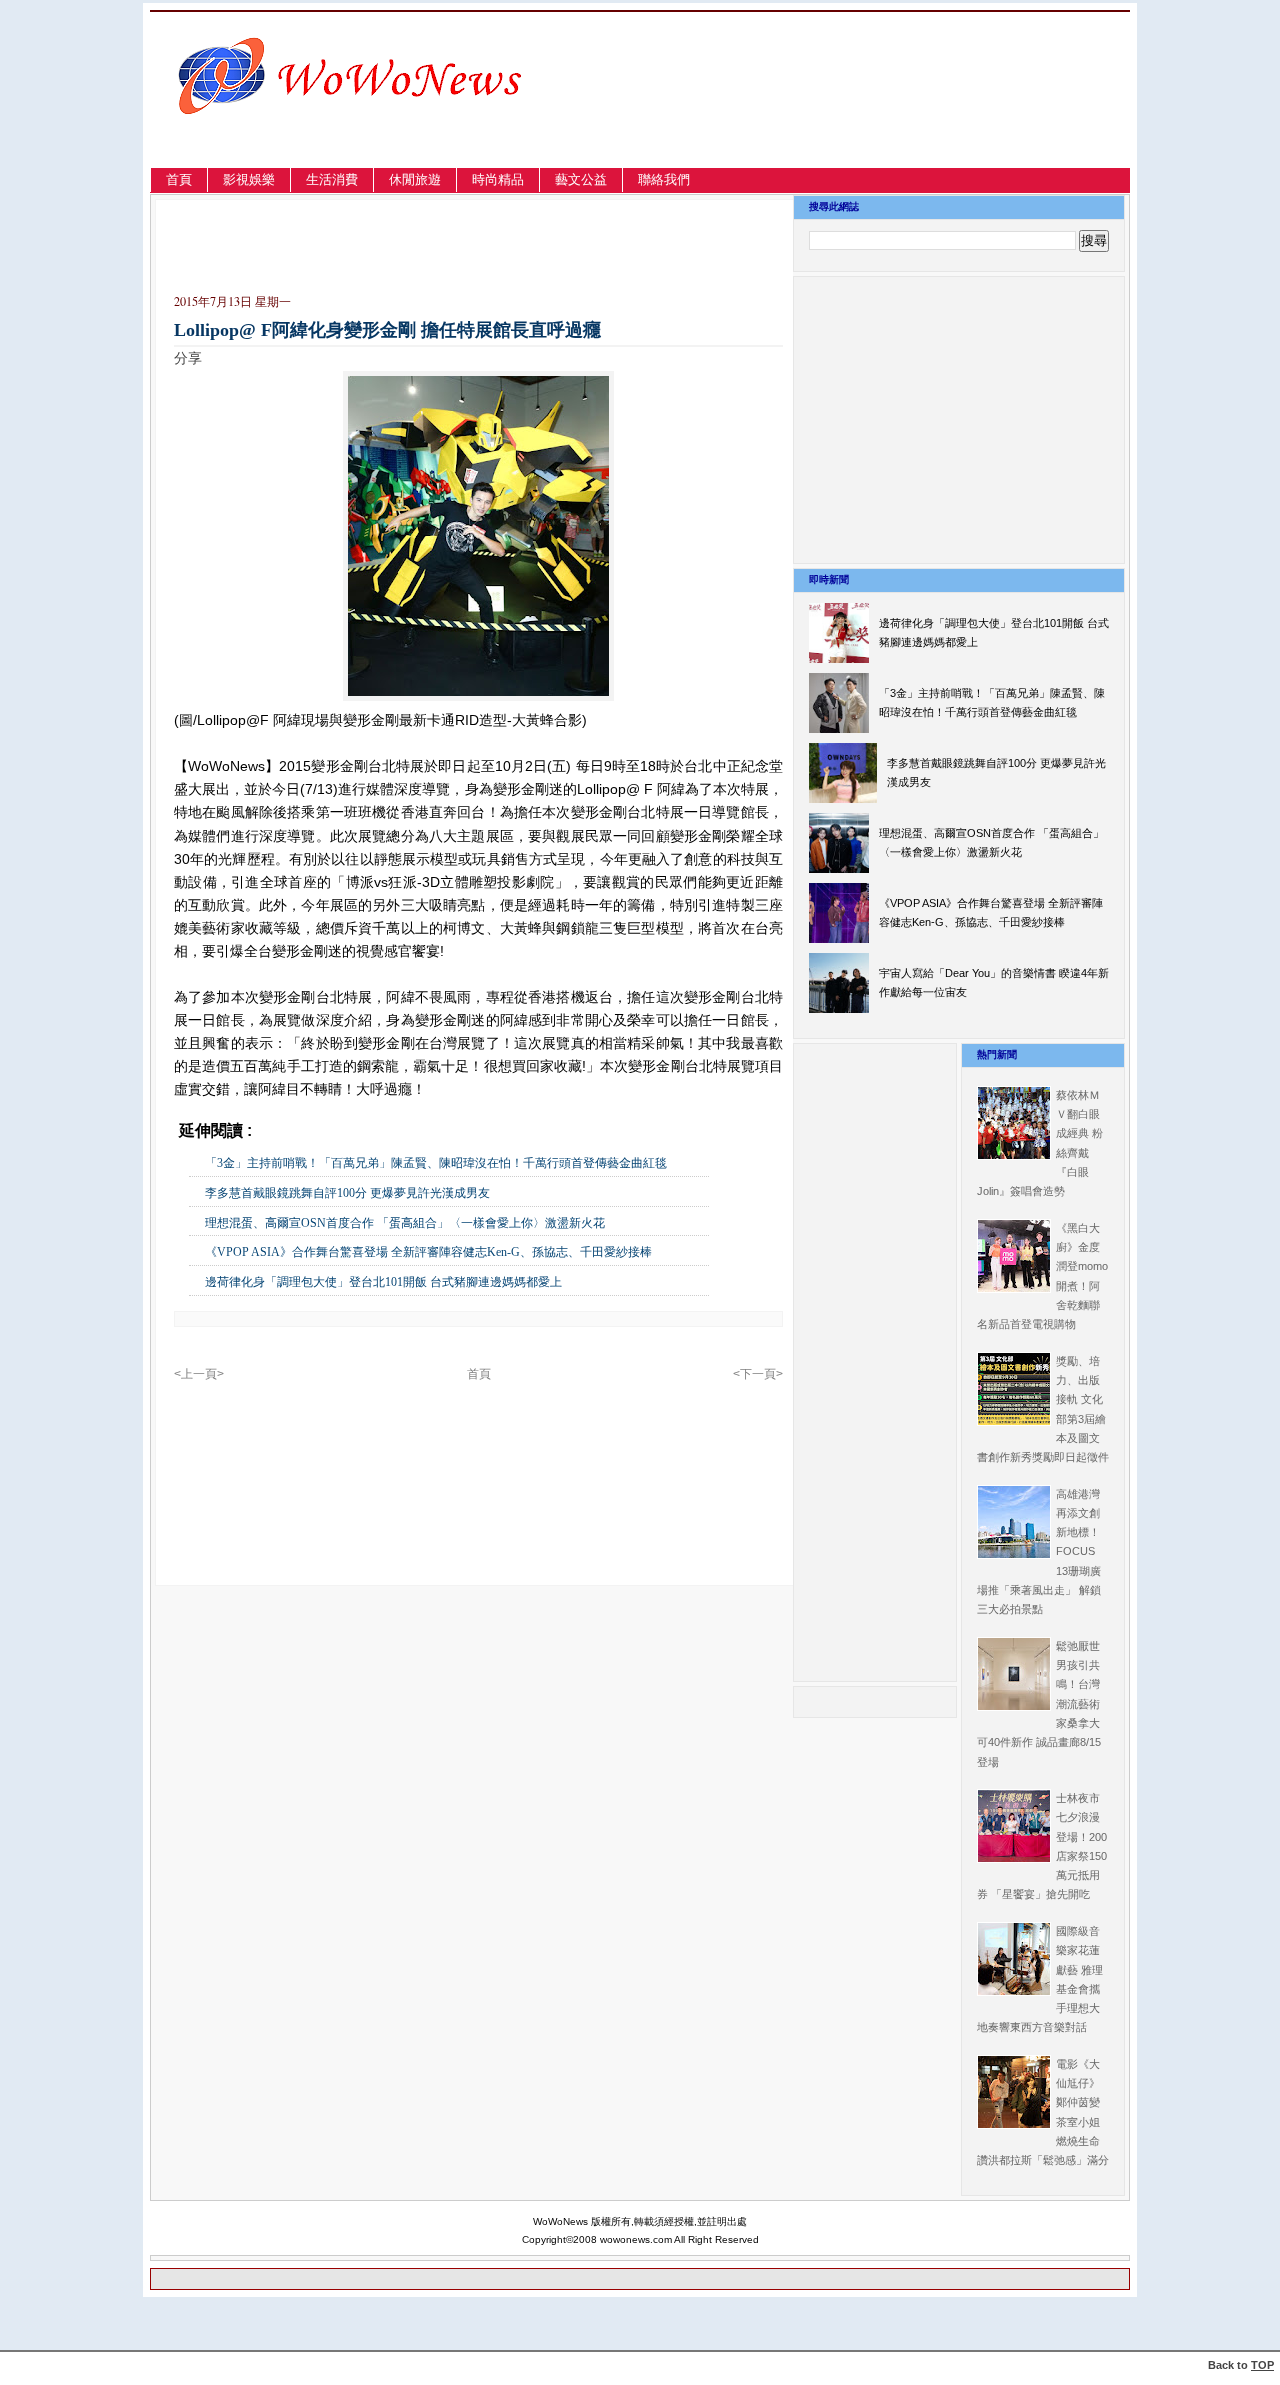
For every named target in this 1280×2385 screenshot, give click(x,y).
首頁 (179, 179)
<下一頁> (758, 1374)
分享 (188, 358)
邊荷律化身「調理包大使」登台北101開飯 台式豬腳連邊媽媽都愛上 (383, 1282)
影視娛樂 (249, 179)
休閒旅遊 (415, 179)
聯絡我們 (664, 179)
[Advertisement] (914, 113)
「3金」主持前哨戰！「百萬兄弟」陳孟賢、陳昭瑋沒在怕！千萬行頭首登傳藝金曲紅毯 (436, 1163)
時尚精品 (498, 179)
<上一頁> (199, 1374)
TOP (1262, 2365)
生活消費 (332, 179)
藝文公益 (581, 179)
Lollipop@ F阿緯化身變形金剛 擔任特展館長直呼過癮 (387, 330)
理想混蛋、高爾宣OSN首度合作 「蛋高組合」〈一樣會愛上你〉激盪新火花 (405, 1223)
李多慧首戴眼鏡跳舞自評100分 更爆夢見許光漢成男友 (347, 1193)
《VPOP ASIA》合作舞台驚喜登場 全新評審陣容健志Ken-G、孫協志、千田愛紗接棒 (428, 1252)
